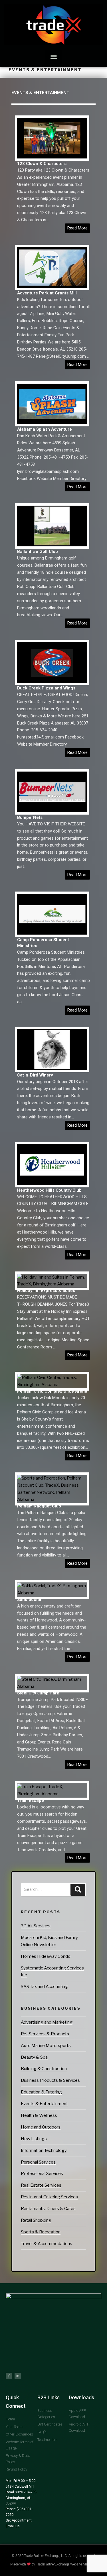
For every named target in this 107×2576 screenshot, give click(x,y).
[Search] (78, 1890)
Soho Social (29, 1600)
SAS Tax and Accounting (44, 1987)
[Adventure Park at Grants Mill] (52, 286)
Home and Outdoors (41, 2127)
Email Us (13, 2526)
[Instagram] (18, 2376)
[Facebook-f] (9, 2376)
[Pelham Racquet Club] (52, 1499)
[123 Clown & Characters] (52, 157)
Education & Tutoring (41, 2092)
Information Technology (44, 2150)
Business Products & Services (50, 2080)
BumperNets (30, 817)
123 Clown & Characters (42, 164)
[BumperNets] (52, 811)
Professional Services (42, 2174)
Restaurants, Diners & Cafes (48, 2209)
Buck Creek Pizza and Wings (46, 688)
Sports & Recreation (41, 2232)
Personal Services (38, 2162)
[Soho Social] (52, 1593)
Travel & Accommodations (47, 2244)
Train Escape (31, 1800)
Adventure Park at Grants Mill (47, 293)
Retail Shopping (36, 2220)
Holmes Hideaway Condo (46, 1956)
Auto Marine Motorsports (46, 2046)
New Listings (34, 2139)
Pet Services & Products (45, 2034)
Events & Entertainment (44, 2104)
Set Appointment (19, 2520)
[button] (53, 57)
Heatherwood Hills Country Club (49, 1190)
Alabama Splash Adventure (45, 429)
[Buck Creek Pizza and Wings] (52, 681)
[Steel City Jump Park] (52, 1686)
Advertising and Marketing (47, 2022)
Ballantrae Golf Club (38, 552)
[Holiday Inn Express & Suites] (52, 1284)
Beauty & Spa (34, 2057)
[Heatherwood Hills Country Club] (52, 1184)
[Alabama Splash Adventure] (52, 423)
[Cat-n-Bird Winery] (52, 1069)
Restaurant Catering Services (49, 2197)
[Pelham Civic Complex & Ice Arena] (52, 1385)
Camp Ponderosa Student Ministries (43, 943)
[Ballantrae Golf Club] (52, 545)
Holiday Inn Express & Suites (46, 1291)
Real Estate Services (41, 2185)
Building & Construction (44, 2069)
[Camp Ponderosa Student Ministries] (52, 933)
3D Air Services (36, 1926)
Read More (77, 228)
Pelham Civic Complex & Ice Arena (52, 1391)
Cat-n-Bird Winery (35, 1075)
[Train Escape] (52, 1794)
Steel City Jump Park (38, 1693)
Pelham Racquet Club (39, 1506)
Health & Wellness (39, 2115)
